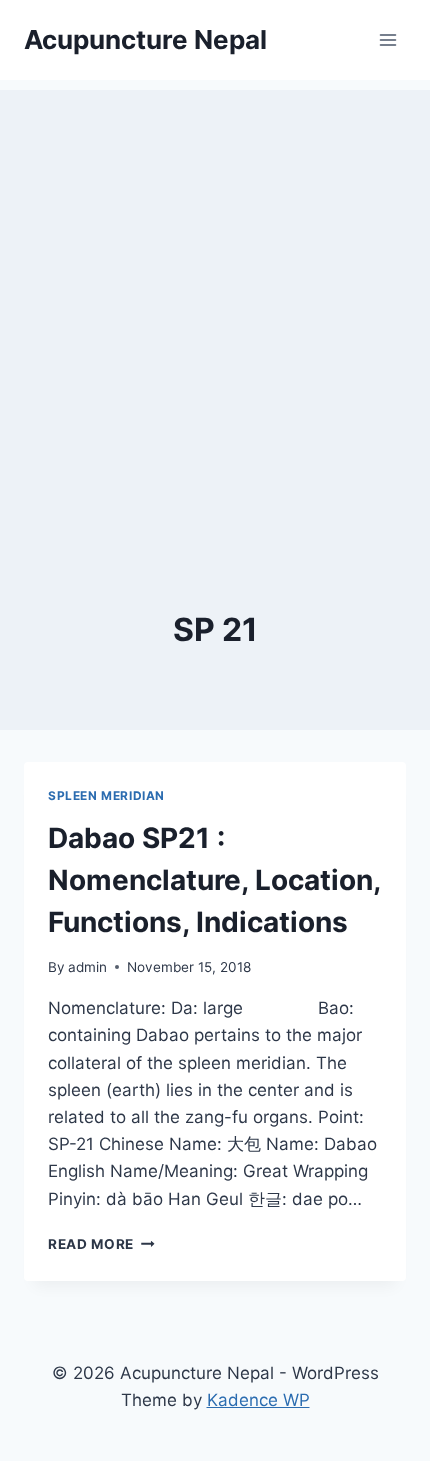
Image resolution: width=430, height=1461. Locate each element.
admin (87, 967)
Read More (101, 1244)
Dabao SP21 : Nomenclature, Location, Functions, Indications (214, 880)
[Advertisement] (215, 305)
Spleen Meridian (106, 795)
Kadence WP (258, 1400)
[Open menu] (387, 39)
